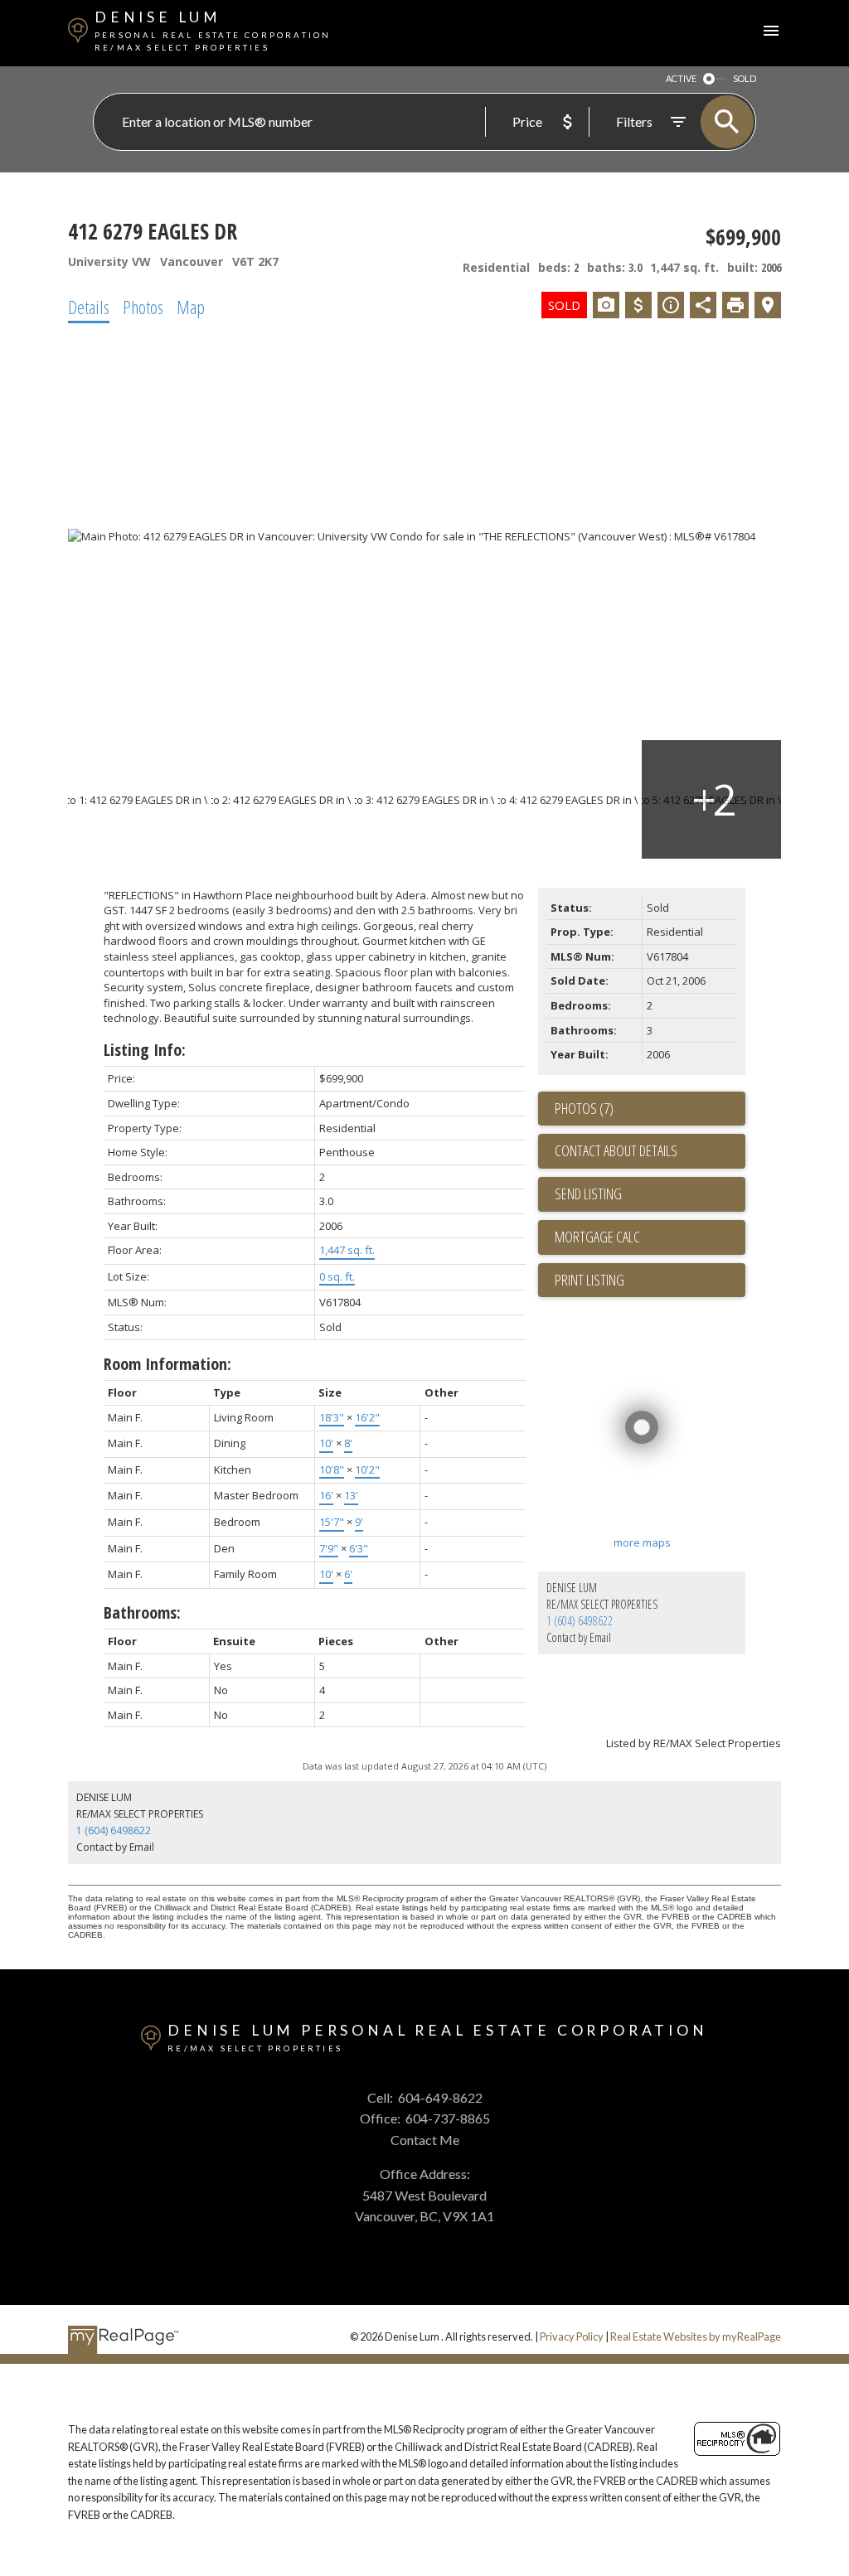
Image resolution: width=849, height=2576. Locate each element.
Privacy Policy (572, 2336)
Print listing (589, 1280)
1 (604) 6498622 (580, 1621)
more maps (642, 1542)
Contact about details (616, 1150)
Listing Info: (145, 1050)
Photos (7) (584, 1108)
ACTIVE (681, 78)
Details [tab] (89, 307)
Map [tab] (191, 307)
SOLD (745, 78)
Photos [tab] (143, 307)
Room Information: (167, 1364)
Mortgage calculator (650, 1237)
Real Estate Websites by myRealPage (696, 2336)
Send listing (588, 1194)
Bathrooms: (142, 1612)
